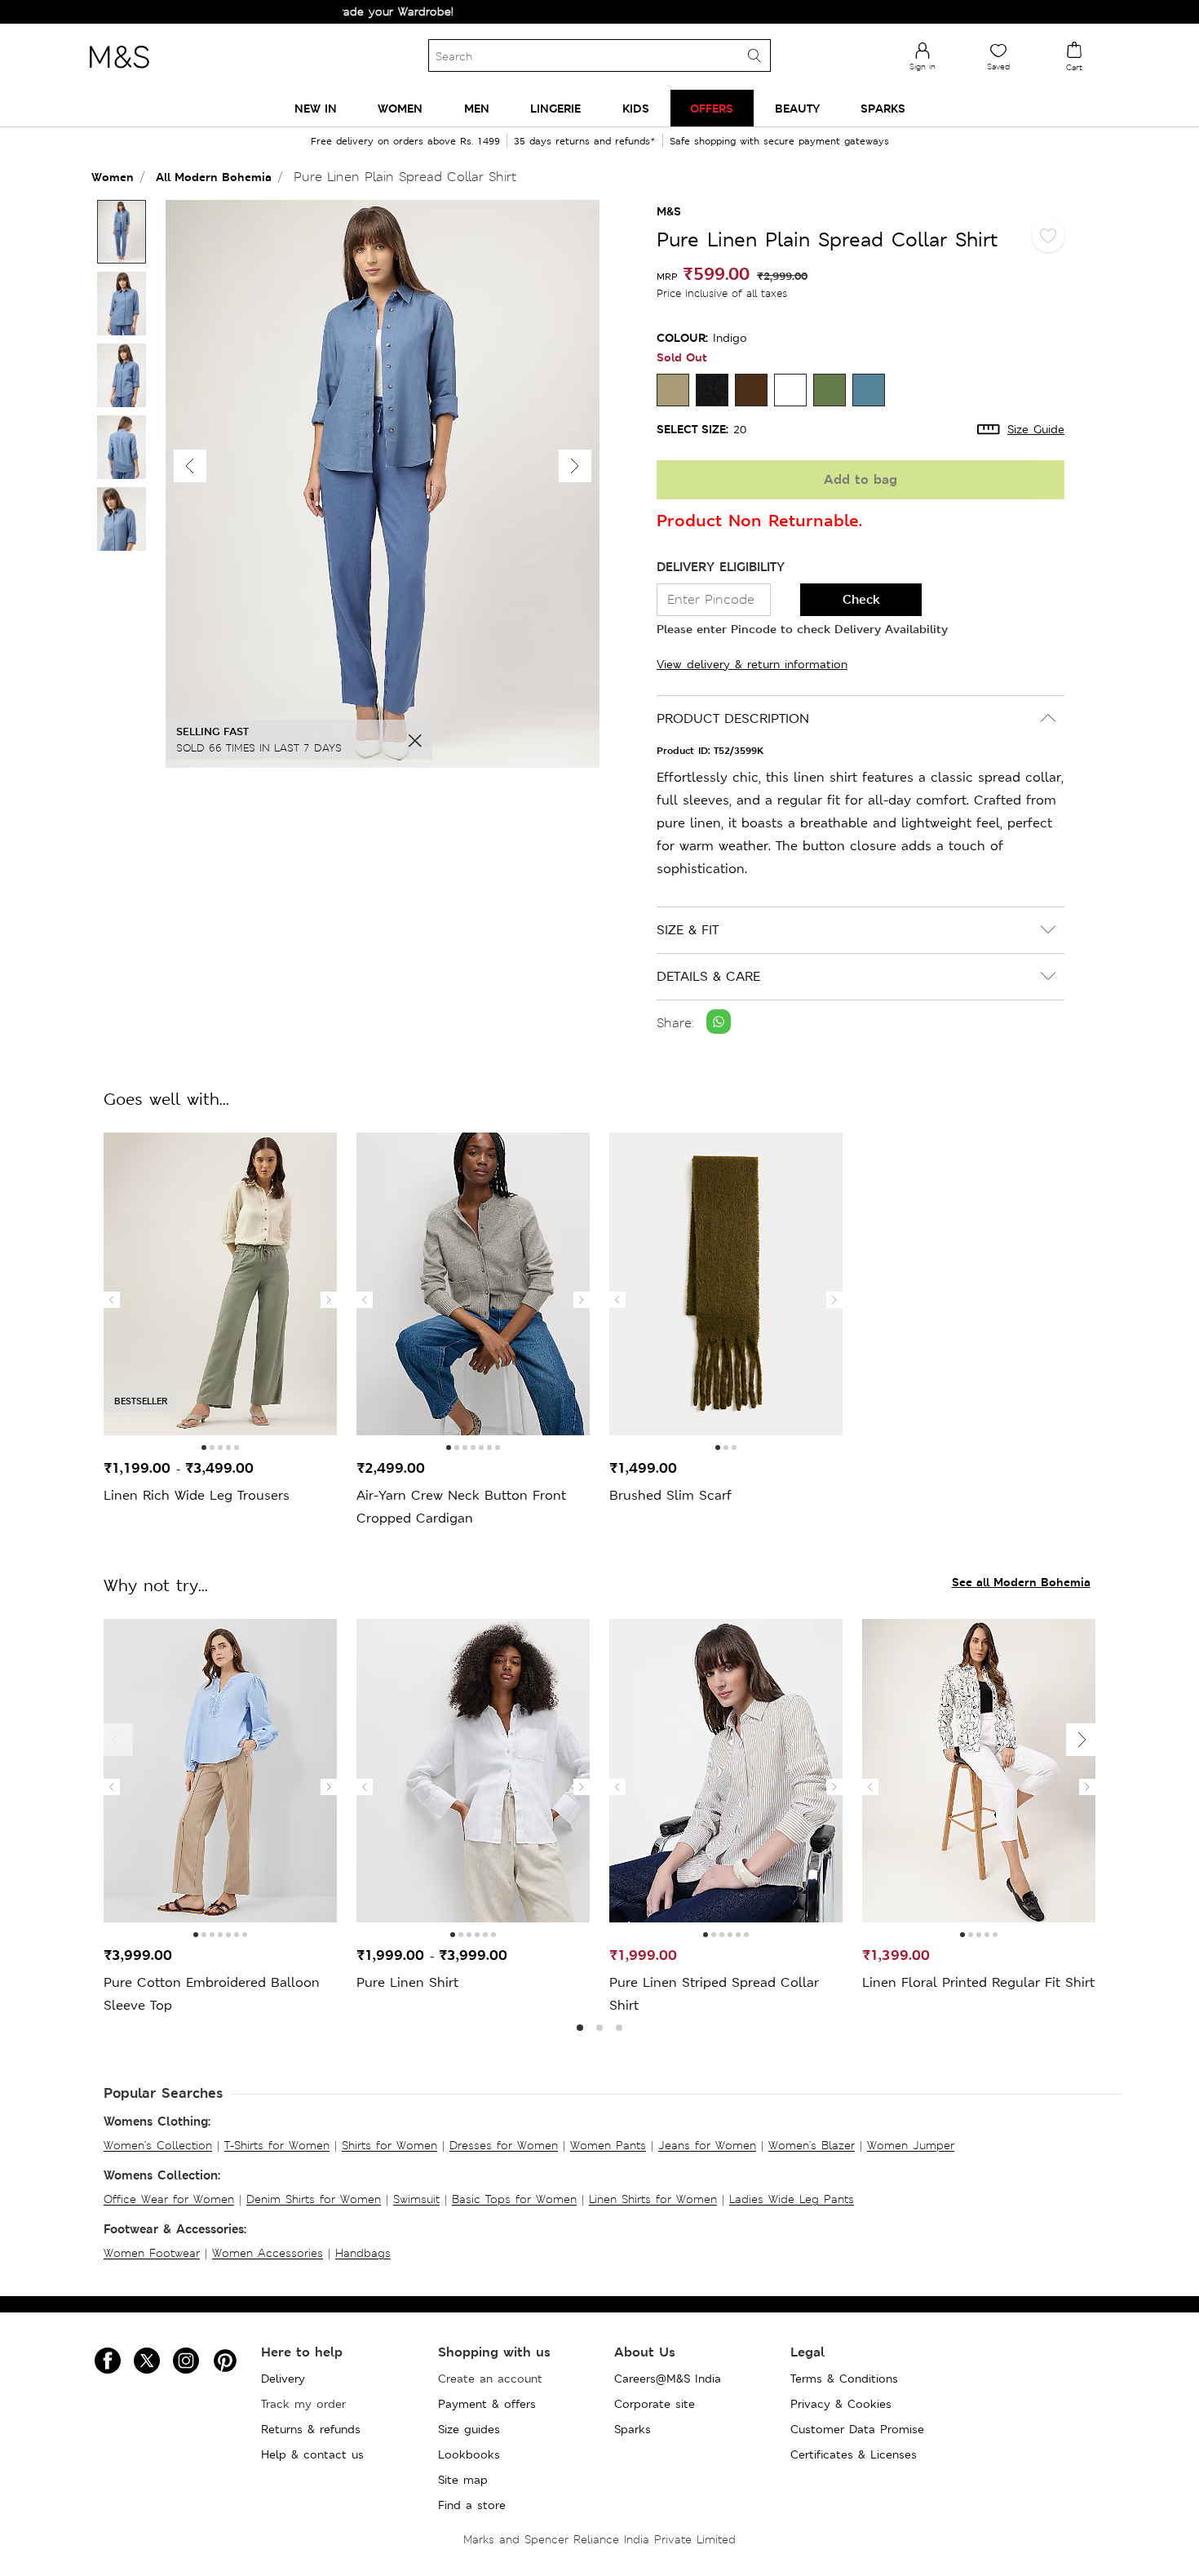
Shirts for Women (389, 2145)
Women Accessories (268, 2253)
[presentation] (112, 1300)
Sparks (633, 2429)
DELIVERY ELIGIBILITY (721, 567)
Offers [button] (712, 108)
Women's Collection (158, 2145)
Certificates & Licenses (854, 2454)
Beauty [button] (797, 108)
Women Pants (608, 2145)
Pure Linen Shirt (407, 1982)
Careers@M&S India (668, 2379)
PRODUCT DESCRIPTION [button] (733, 718)
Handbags (363, 2253)
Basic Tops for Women (514, 2199)
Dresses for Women (504, 2145)
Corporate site (655, 2404)
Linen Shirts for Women (653, 2199)
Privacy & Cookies (841, 2404)
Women (113, 177)
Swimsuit (416, 2199)
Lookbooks (469, 2454)
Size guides (469, 2429)
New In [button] (316, 108)
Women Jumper (911, 2145)
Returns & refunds (311, 2429)
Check (861, 599)
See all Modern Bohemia (1021, 1582)
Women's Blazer (812, 2145)
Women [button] (400, 108)
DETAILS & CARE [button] (708, 976)
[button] (575, 466)
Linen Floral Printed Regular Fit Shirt (978, 1982)
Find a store (472, 2505)
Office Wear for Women (169, 2199)
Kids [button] (636, 108)
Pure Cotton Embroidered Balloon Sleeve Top (212, 1994)
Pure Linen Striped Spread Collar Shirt (714, 1994)
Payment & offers (487, 2404)
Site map (463, 2480)
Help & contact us (312, 2454)
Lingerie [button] (555, 108)
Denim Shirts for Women (314, 2199)
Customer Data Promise (857, 2429)
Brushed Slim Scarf (670, 1495)
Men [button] (477, 108)
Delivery (283, 2379)
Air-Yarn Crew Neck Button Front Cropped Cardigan (461, 1507)
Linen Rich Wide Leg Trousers (197, 1495)
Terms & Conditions (844, 2379)
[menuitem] (316, 108)
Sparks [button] (883, 108)
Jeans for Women (707, 2145)
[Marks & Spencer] (119, 73)
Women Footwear (152, 2253)
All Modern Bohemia (214, 177)
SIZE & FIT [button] (688, 930)
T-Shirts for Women (277, 2145)
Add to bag (861, 479)
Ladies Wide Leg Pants (792, 2199)
